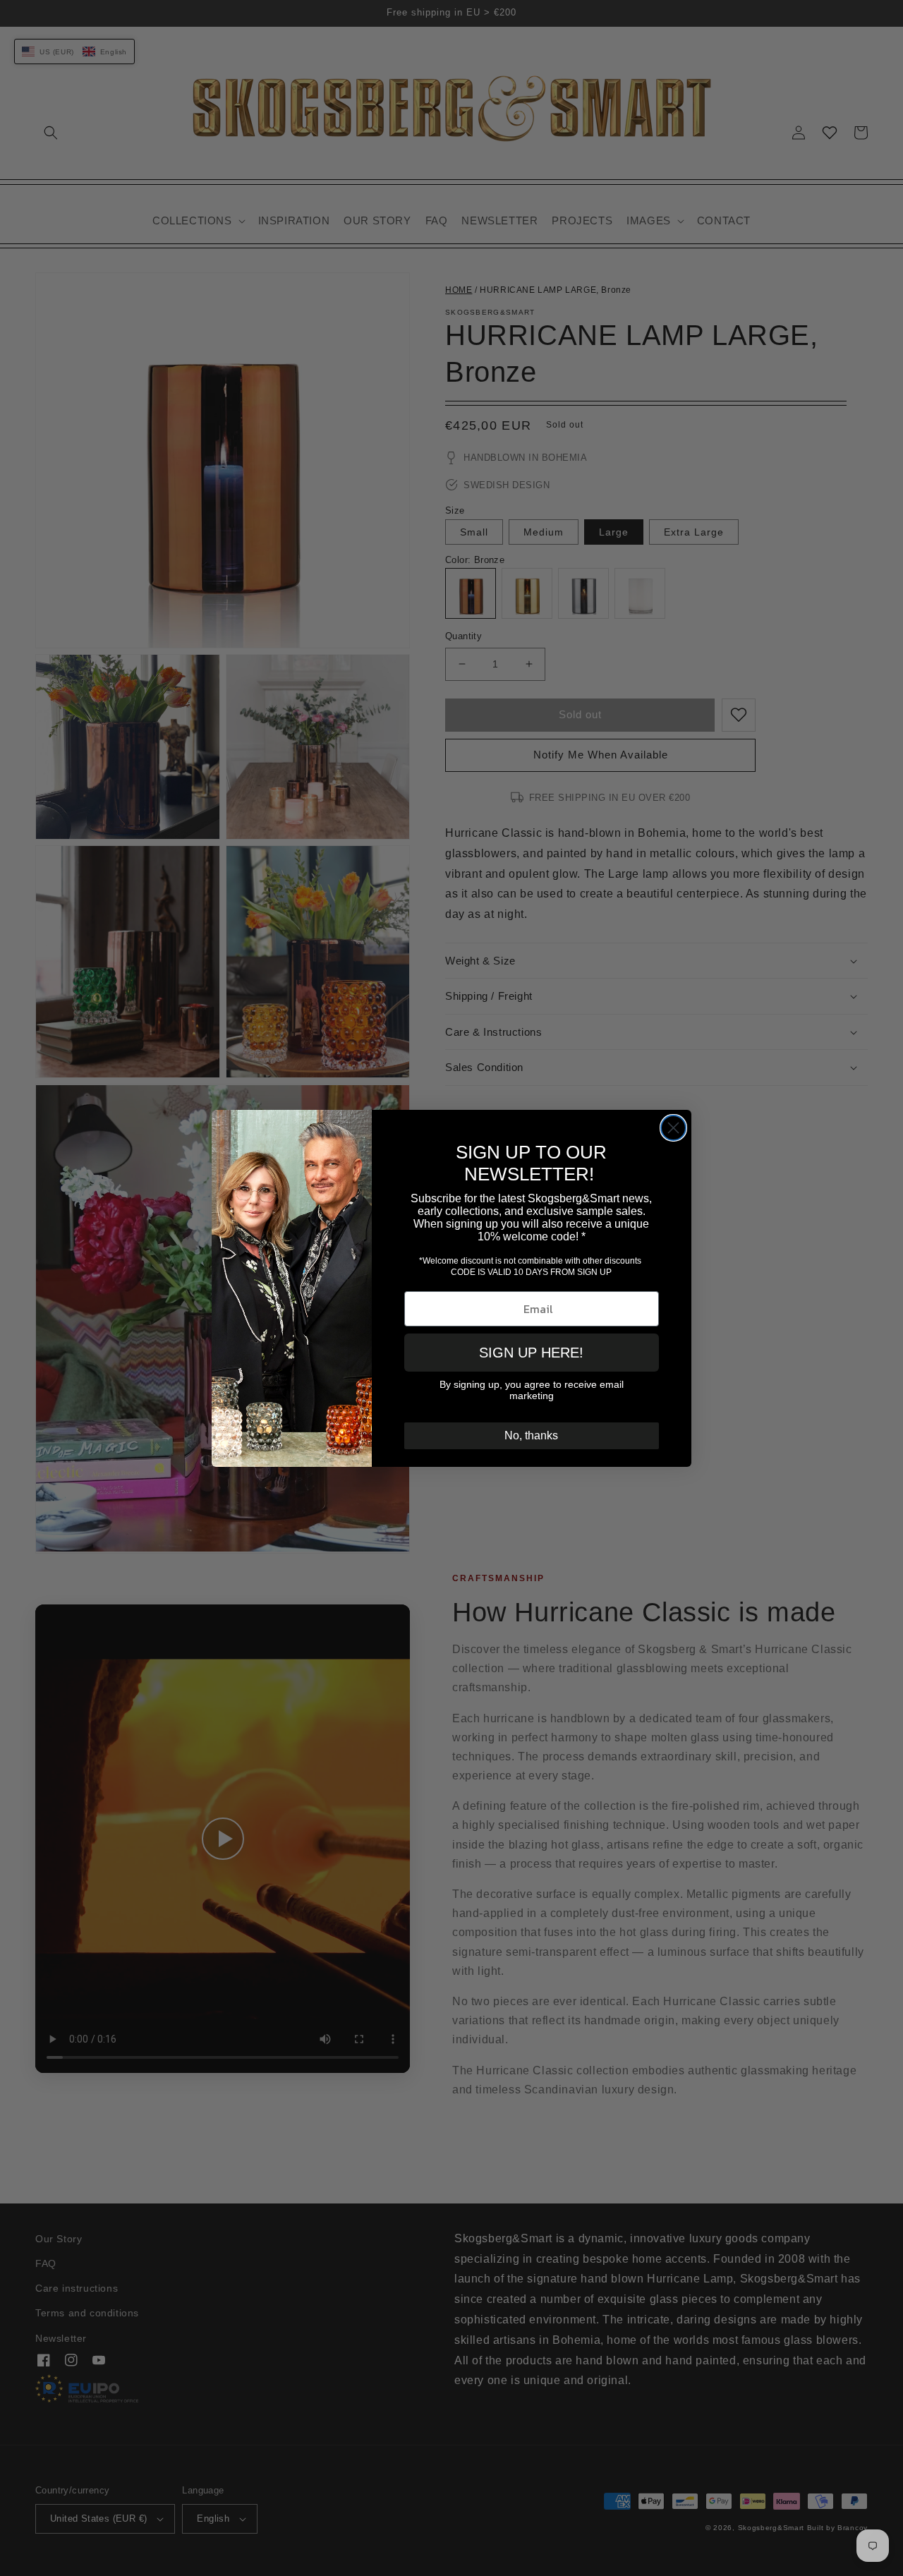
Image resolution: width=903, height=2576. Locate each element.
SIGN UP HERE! (531, 1353)
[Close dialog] (673, 1128)
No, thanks (531, 1435)
